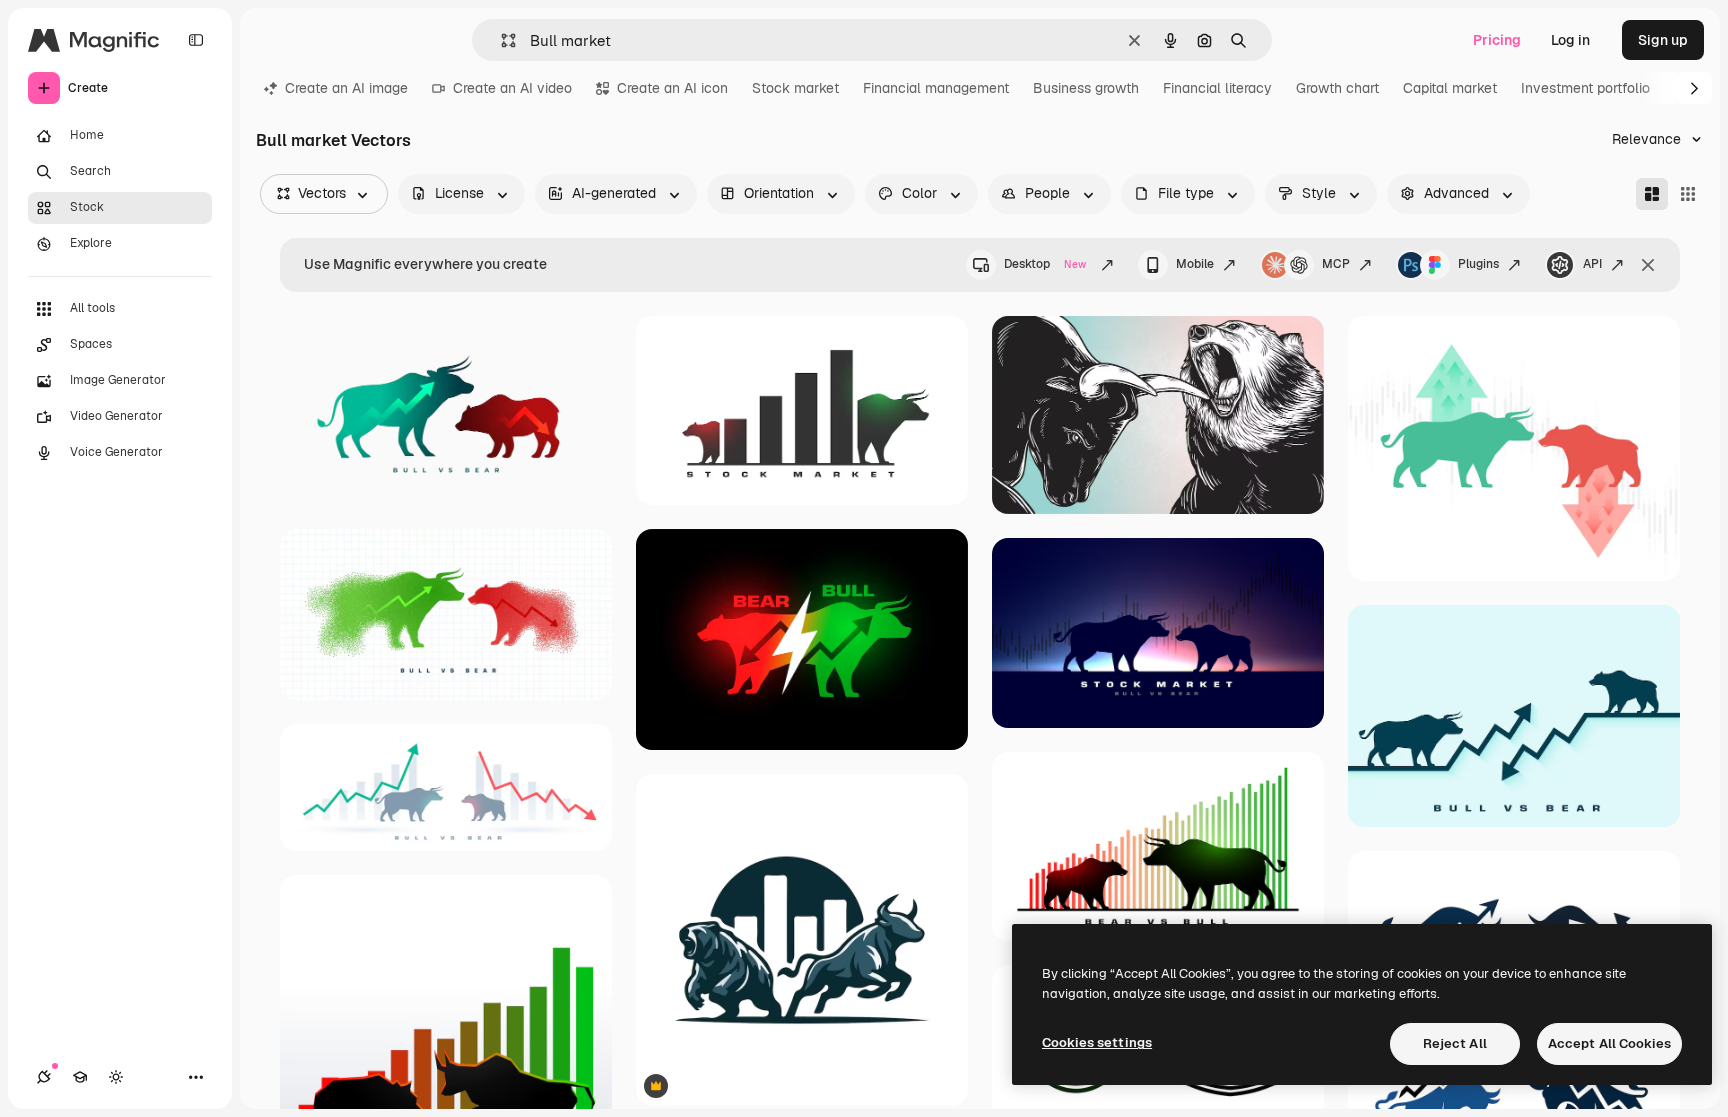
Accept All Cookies (1609, 1043)
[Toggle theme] (116, 1077)
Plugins (1478, 264)
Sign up (1663, 40)
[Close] (1648, 265)
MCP (1336, 264)
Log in (1570, 40)
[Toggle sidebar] (196, 40)
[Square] (1688, 194)
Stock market (795, 88)
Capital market (1450, 88)
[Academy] (80, 1077)
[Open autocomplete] (500, 40)
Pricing (1497, 40)
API (1592, 264)
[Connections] (44, 1077)
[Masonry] (1652, 194)
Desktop (1045, 264)
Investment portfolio (1585, 88)
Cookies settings (1097, 1042)
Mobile (1195, 264)
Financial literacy (1217, 88)
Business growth (1086, 88)
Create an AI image (346, 88)
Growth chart (1337, 88)
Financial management (936, 88)
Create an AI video (512, 88)
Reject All (1455, 1043)
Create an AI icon (672, 88)
